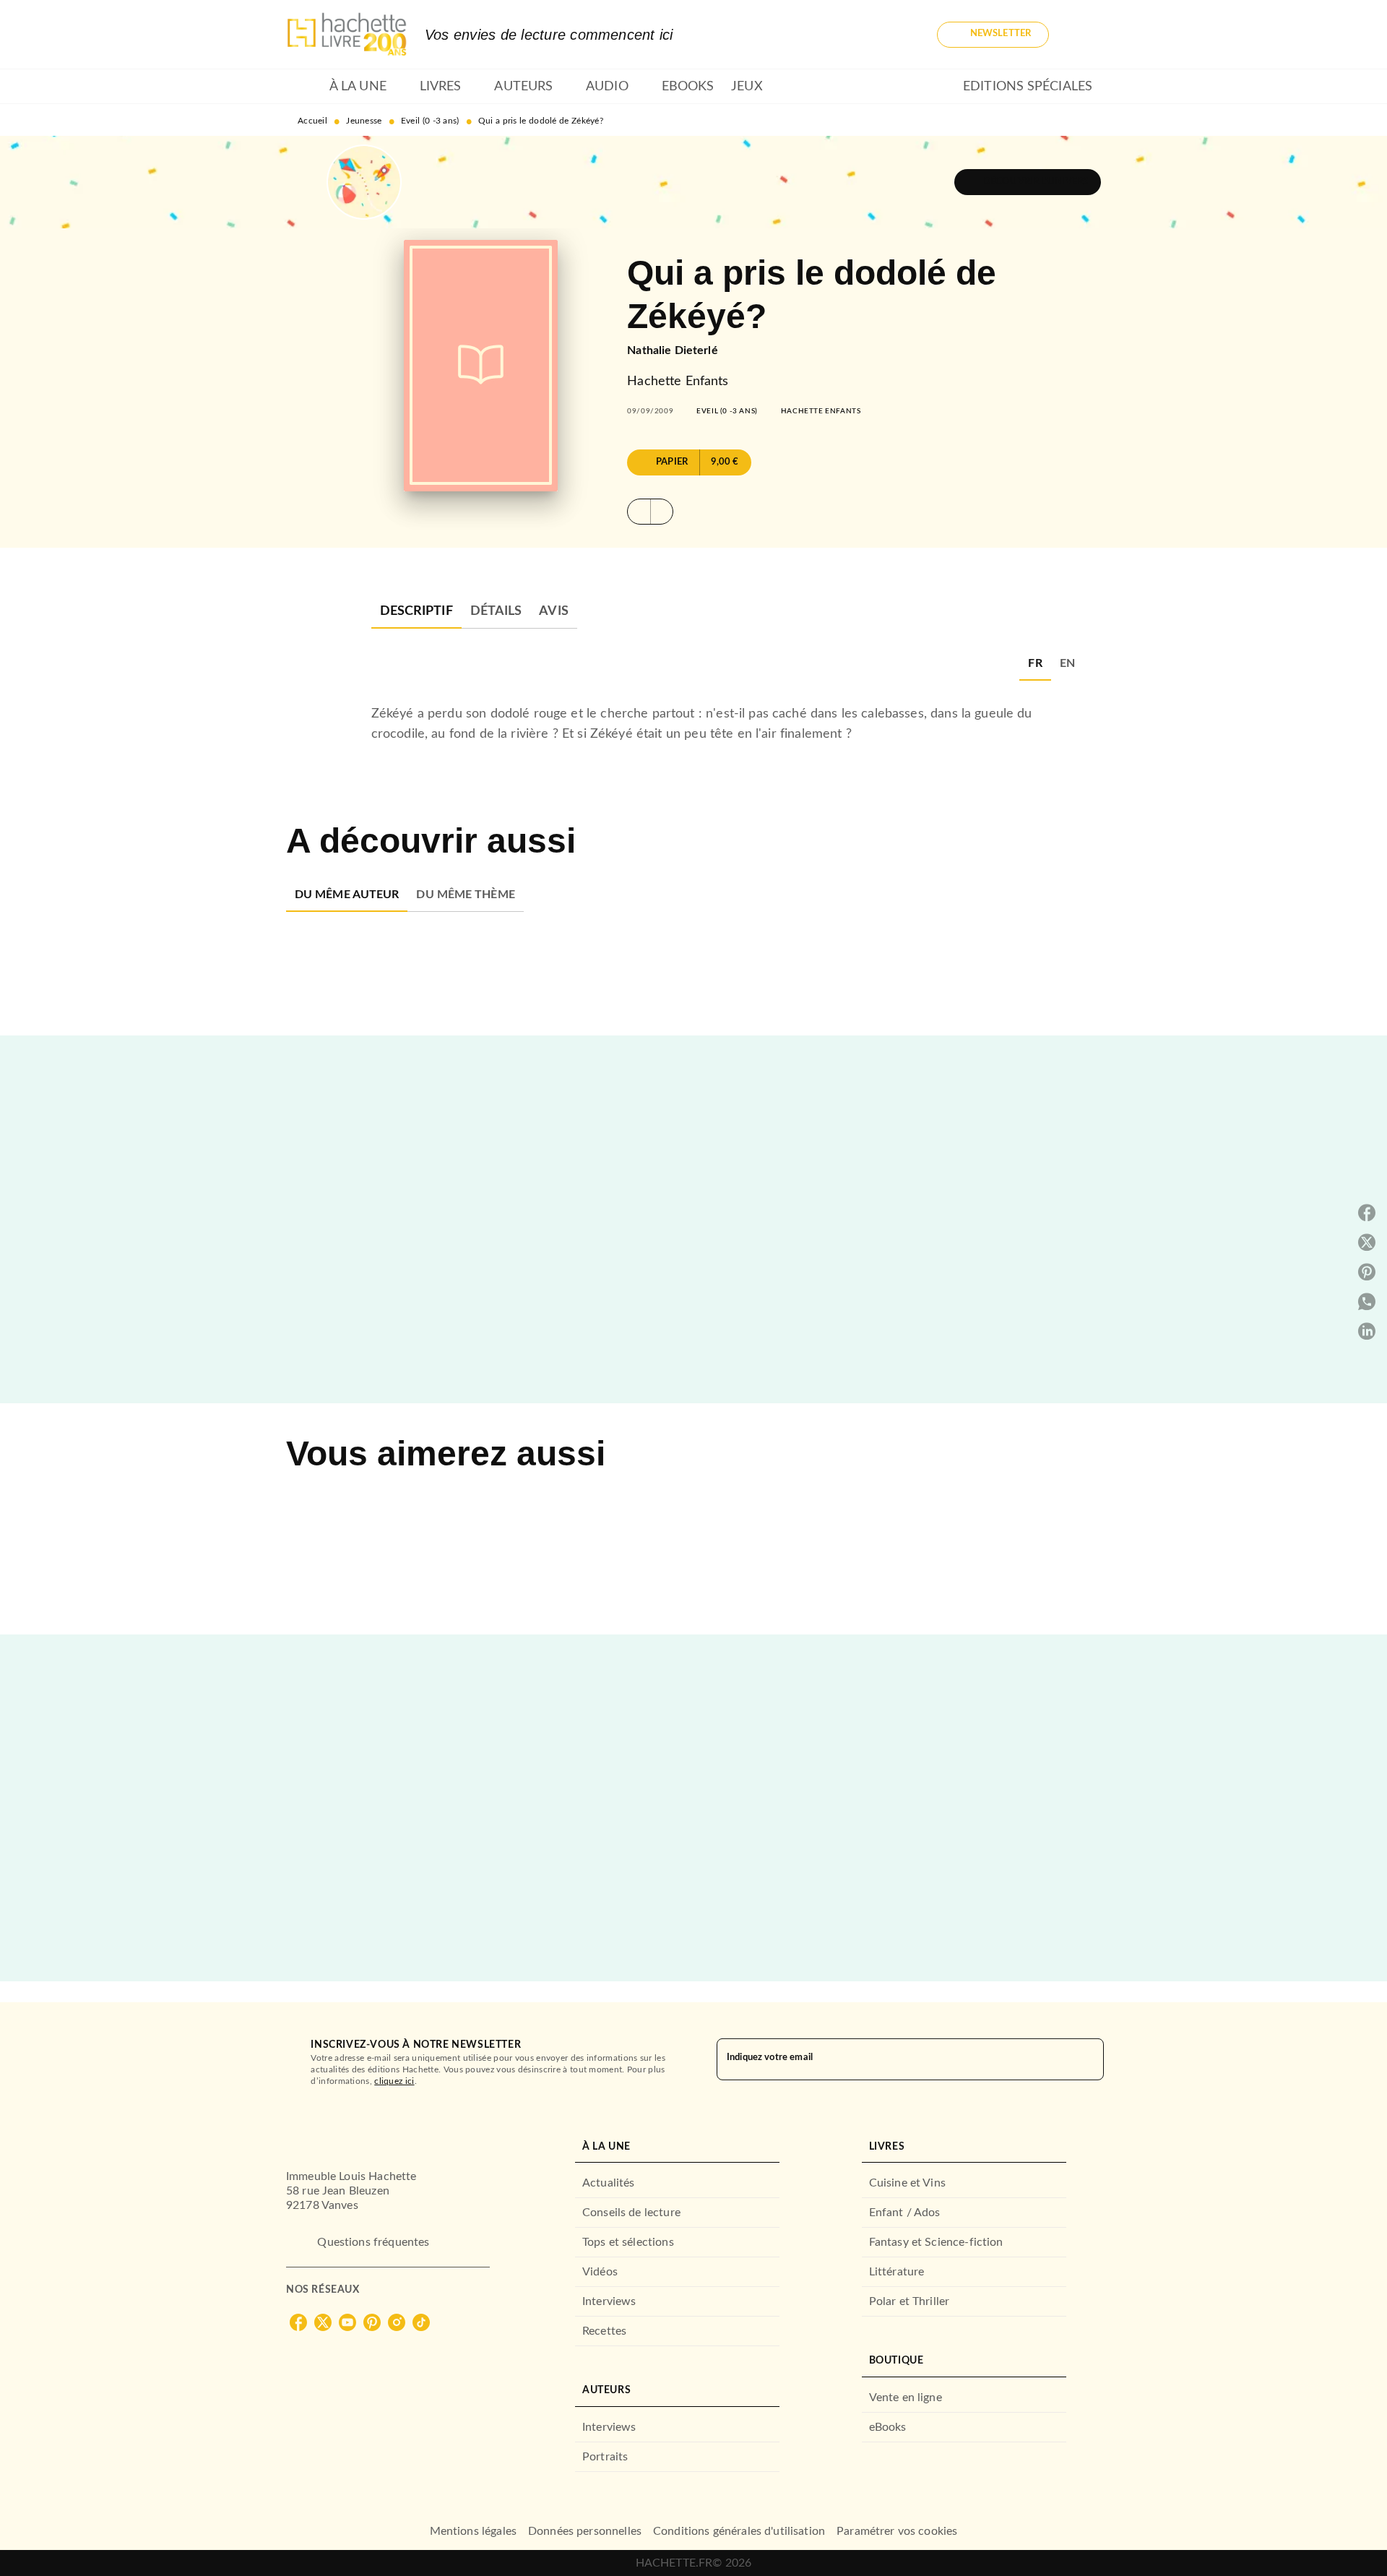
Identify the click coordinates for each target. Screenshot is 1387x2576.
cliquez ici (394, 2081)
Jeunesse (364, 121)
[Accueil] (347, 34)
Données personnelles (585, 2531)
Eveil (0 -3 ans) (430, 121)
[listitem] (298, 2322)
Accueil (312, 121)
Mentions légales (473, 2531)
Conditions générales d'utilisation (739, 2531)
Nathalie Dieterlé (673, 350)
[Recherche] (1084, 35)
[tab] (303, 87)
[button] (993, 35)
